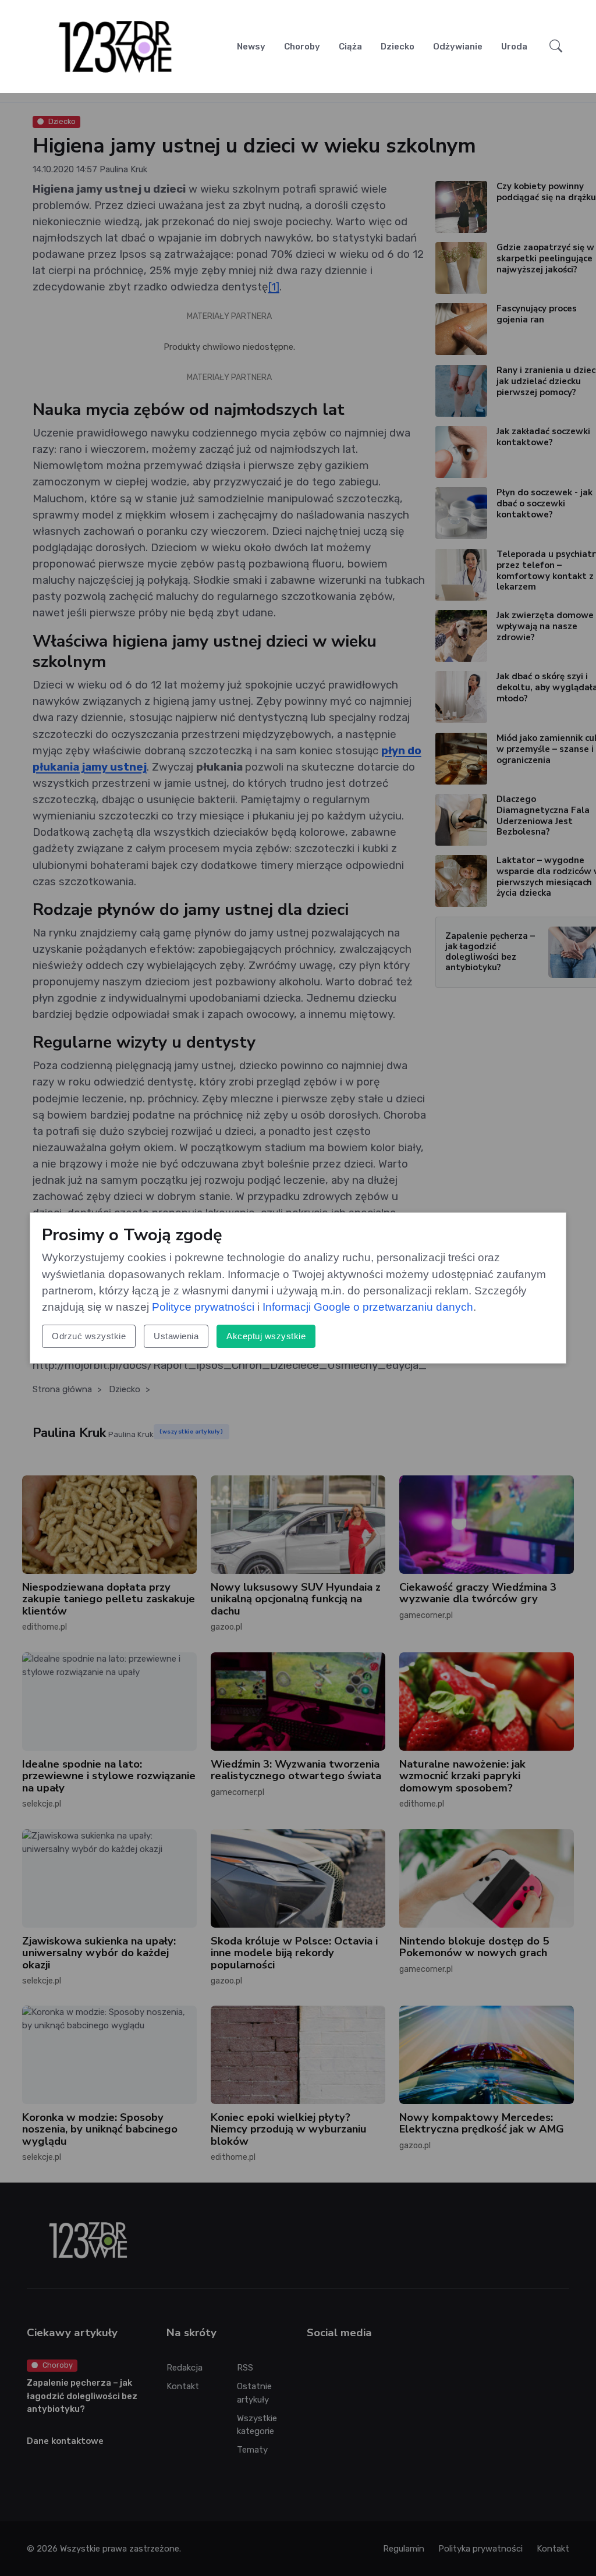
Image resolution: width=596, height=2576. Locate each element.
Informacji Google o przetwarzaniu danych (368, 1307)
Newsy (251, 47)
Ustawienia (176, 1336)
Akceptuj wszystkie (266, 1336)
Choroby (302, 47)
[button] (556, 46)
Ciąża (350, 47)
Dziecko (398, 47)
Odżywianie (458, 47)
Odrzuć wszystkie (89, 1336)
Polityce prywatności (203, 1307)
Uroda (514, 47)
